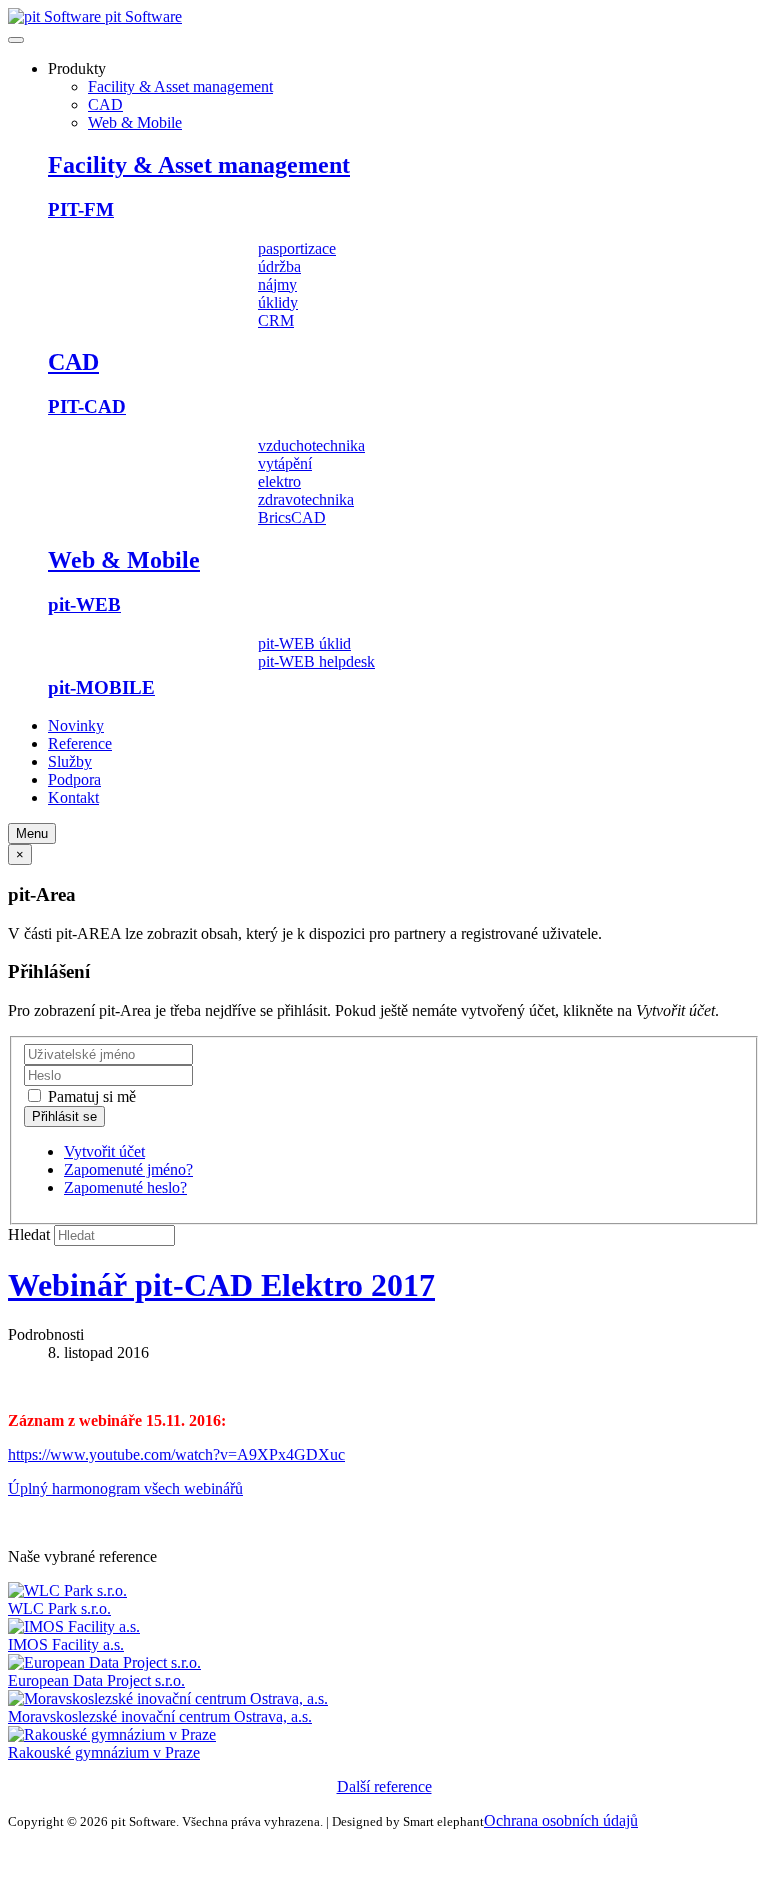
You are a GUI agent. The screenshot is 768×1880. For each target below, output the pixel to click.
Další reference (384, 1786)
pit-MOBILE (101, 687)
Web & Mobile (135, 122)
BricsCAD (292, 517)
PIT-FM (81, 209)
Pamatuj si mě (90, 1096)
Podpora (74, 779)
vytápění (285, 463)
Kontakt (73, 797)
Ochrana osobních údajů (561, 1820)
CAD (105, 104)
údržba (279, 266)
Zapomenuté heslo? (125, 1187)
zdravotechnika (306, 499)
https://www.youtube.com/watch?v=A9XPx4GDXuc (176, 1454)
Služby (70, 761)
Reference (80, 743)
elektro (279, 481)
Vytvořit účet (104, 1151)
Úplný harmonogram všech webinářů (125, 1488)
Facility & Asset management (180, 86)
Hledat (29, 1234)
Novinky (76, 725)
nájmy (277, 284)
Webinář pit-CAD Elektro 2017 (221, 1285)
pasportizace (297, 248)
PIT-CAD (87, 406)
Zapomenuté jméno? (128, 1169)
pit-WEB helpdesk (316, 661)
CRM (276, 320)
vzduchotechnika (311, 445)
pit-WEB (84, 604)
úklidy (278, 302)
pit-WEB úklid (304, 643)
